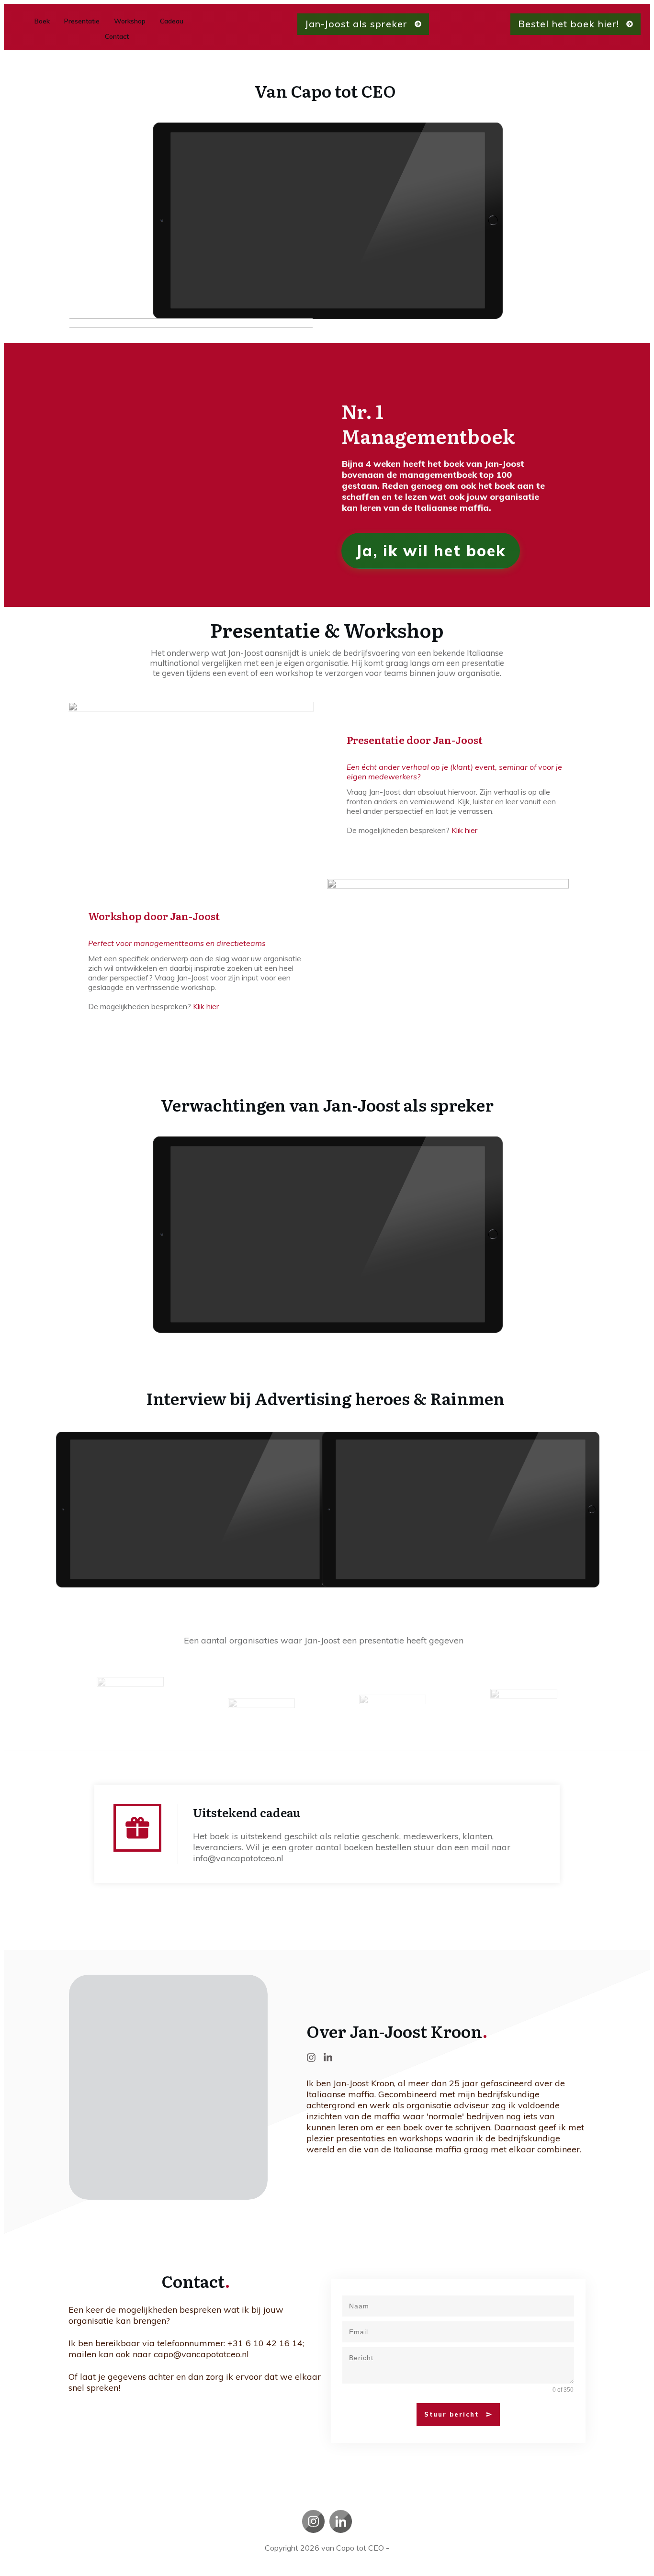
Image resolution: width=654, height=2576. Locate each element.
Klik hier (464, 830)
